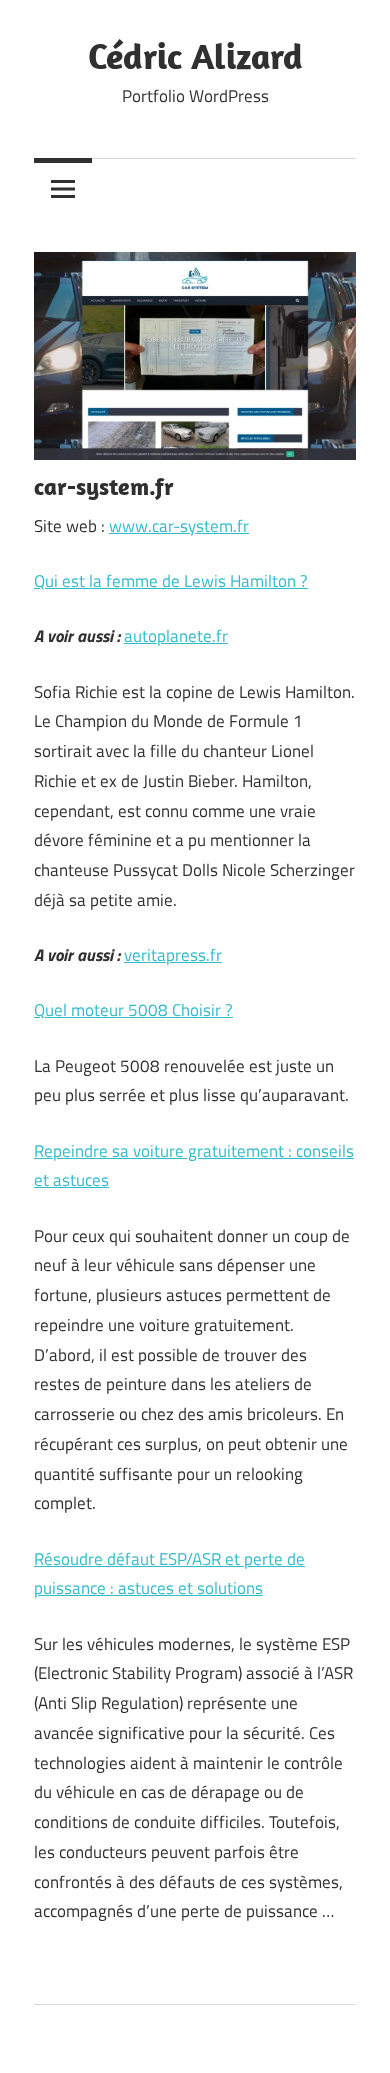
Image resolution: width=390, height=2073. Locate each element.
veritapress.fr (173, 955)
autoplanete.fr (176, 636)
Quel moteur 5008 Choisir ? (133, 1010)
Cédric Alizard (195, 55)
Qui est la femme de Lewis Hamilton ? (171, 581)
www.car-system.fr (179, 526)
